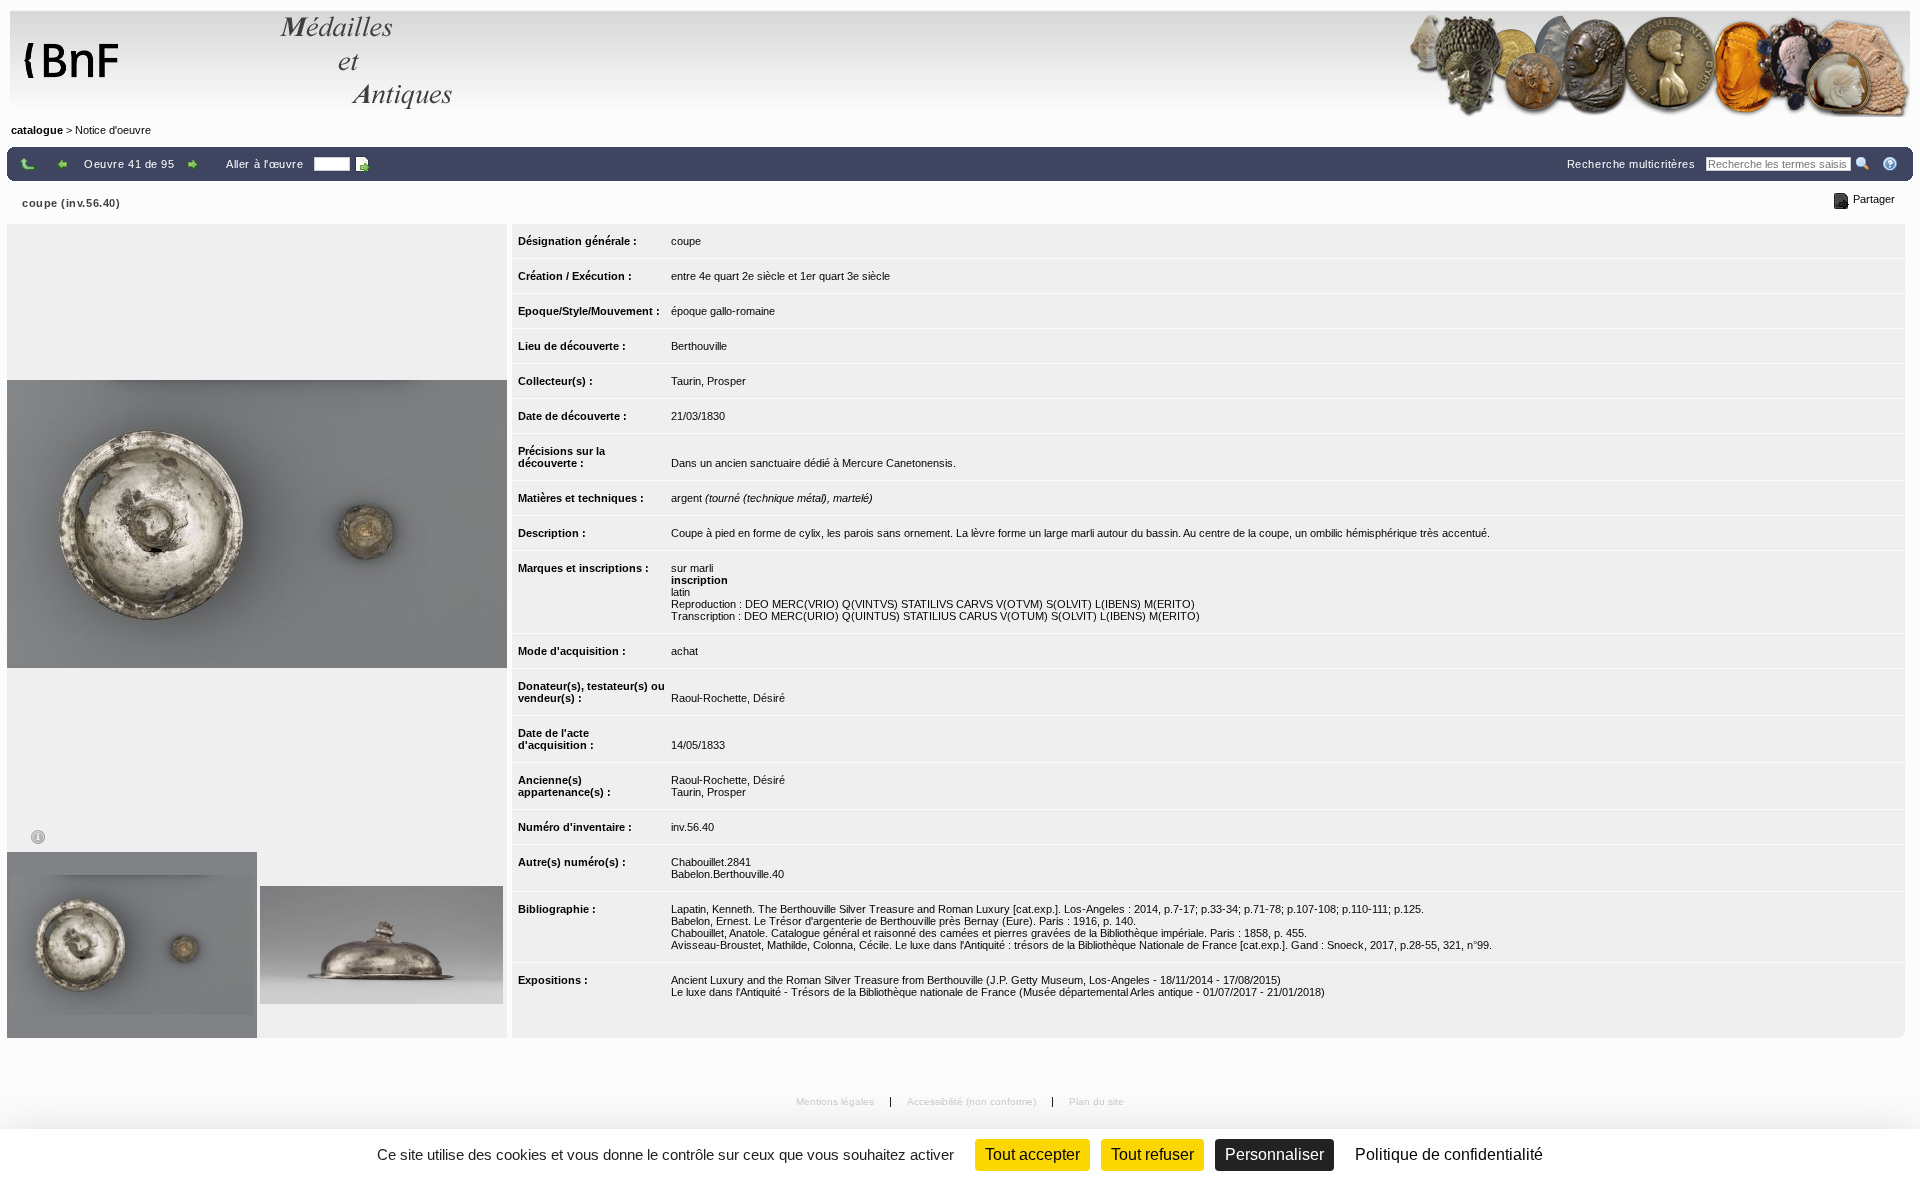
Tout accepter (1032, 1154)
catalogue (37, 130)
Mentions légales (836, 1101)
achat (684, 651)
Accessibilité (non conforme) (973, 1101)
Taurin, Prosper (708, 381)
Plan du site (1096, 1101)
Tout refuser (1152, 1154)
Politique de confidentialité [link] (1449, 1154)
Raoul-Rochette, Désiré (728, 698)
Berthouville (699, 346)
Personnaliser (1274, 1154)
